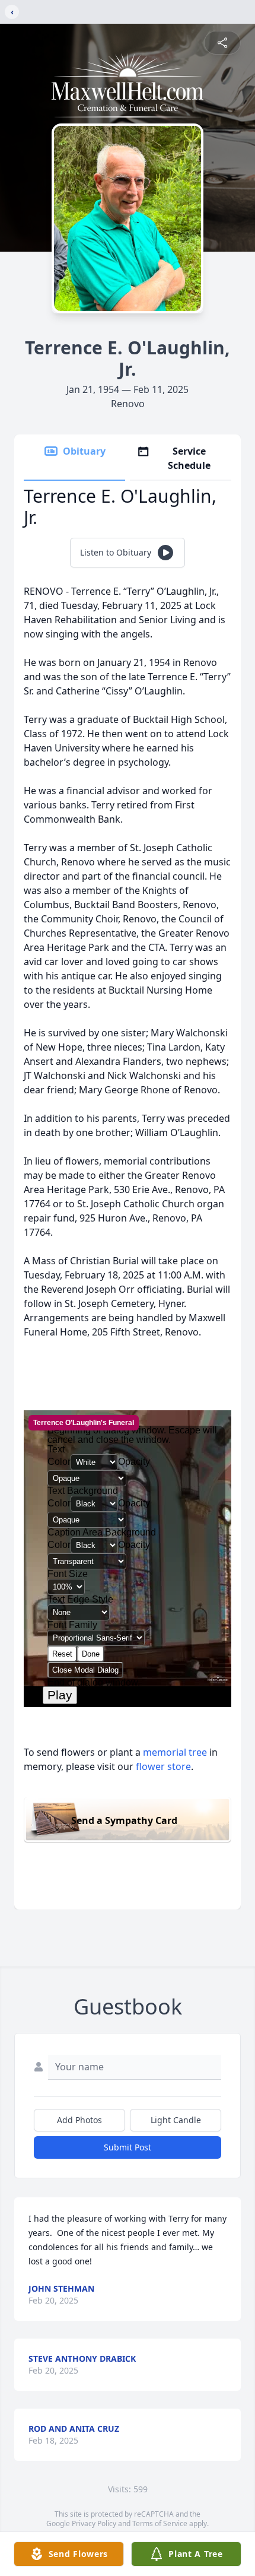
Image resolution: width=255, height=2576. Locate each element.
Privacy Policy (94, 2523)
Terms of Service (160, 2523)
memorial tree (175, 1752)
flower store (163, 1766)
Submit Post (128, 2147)
